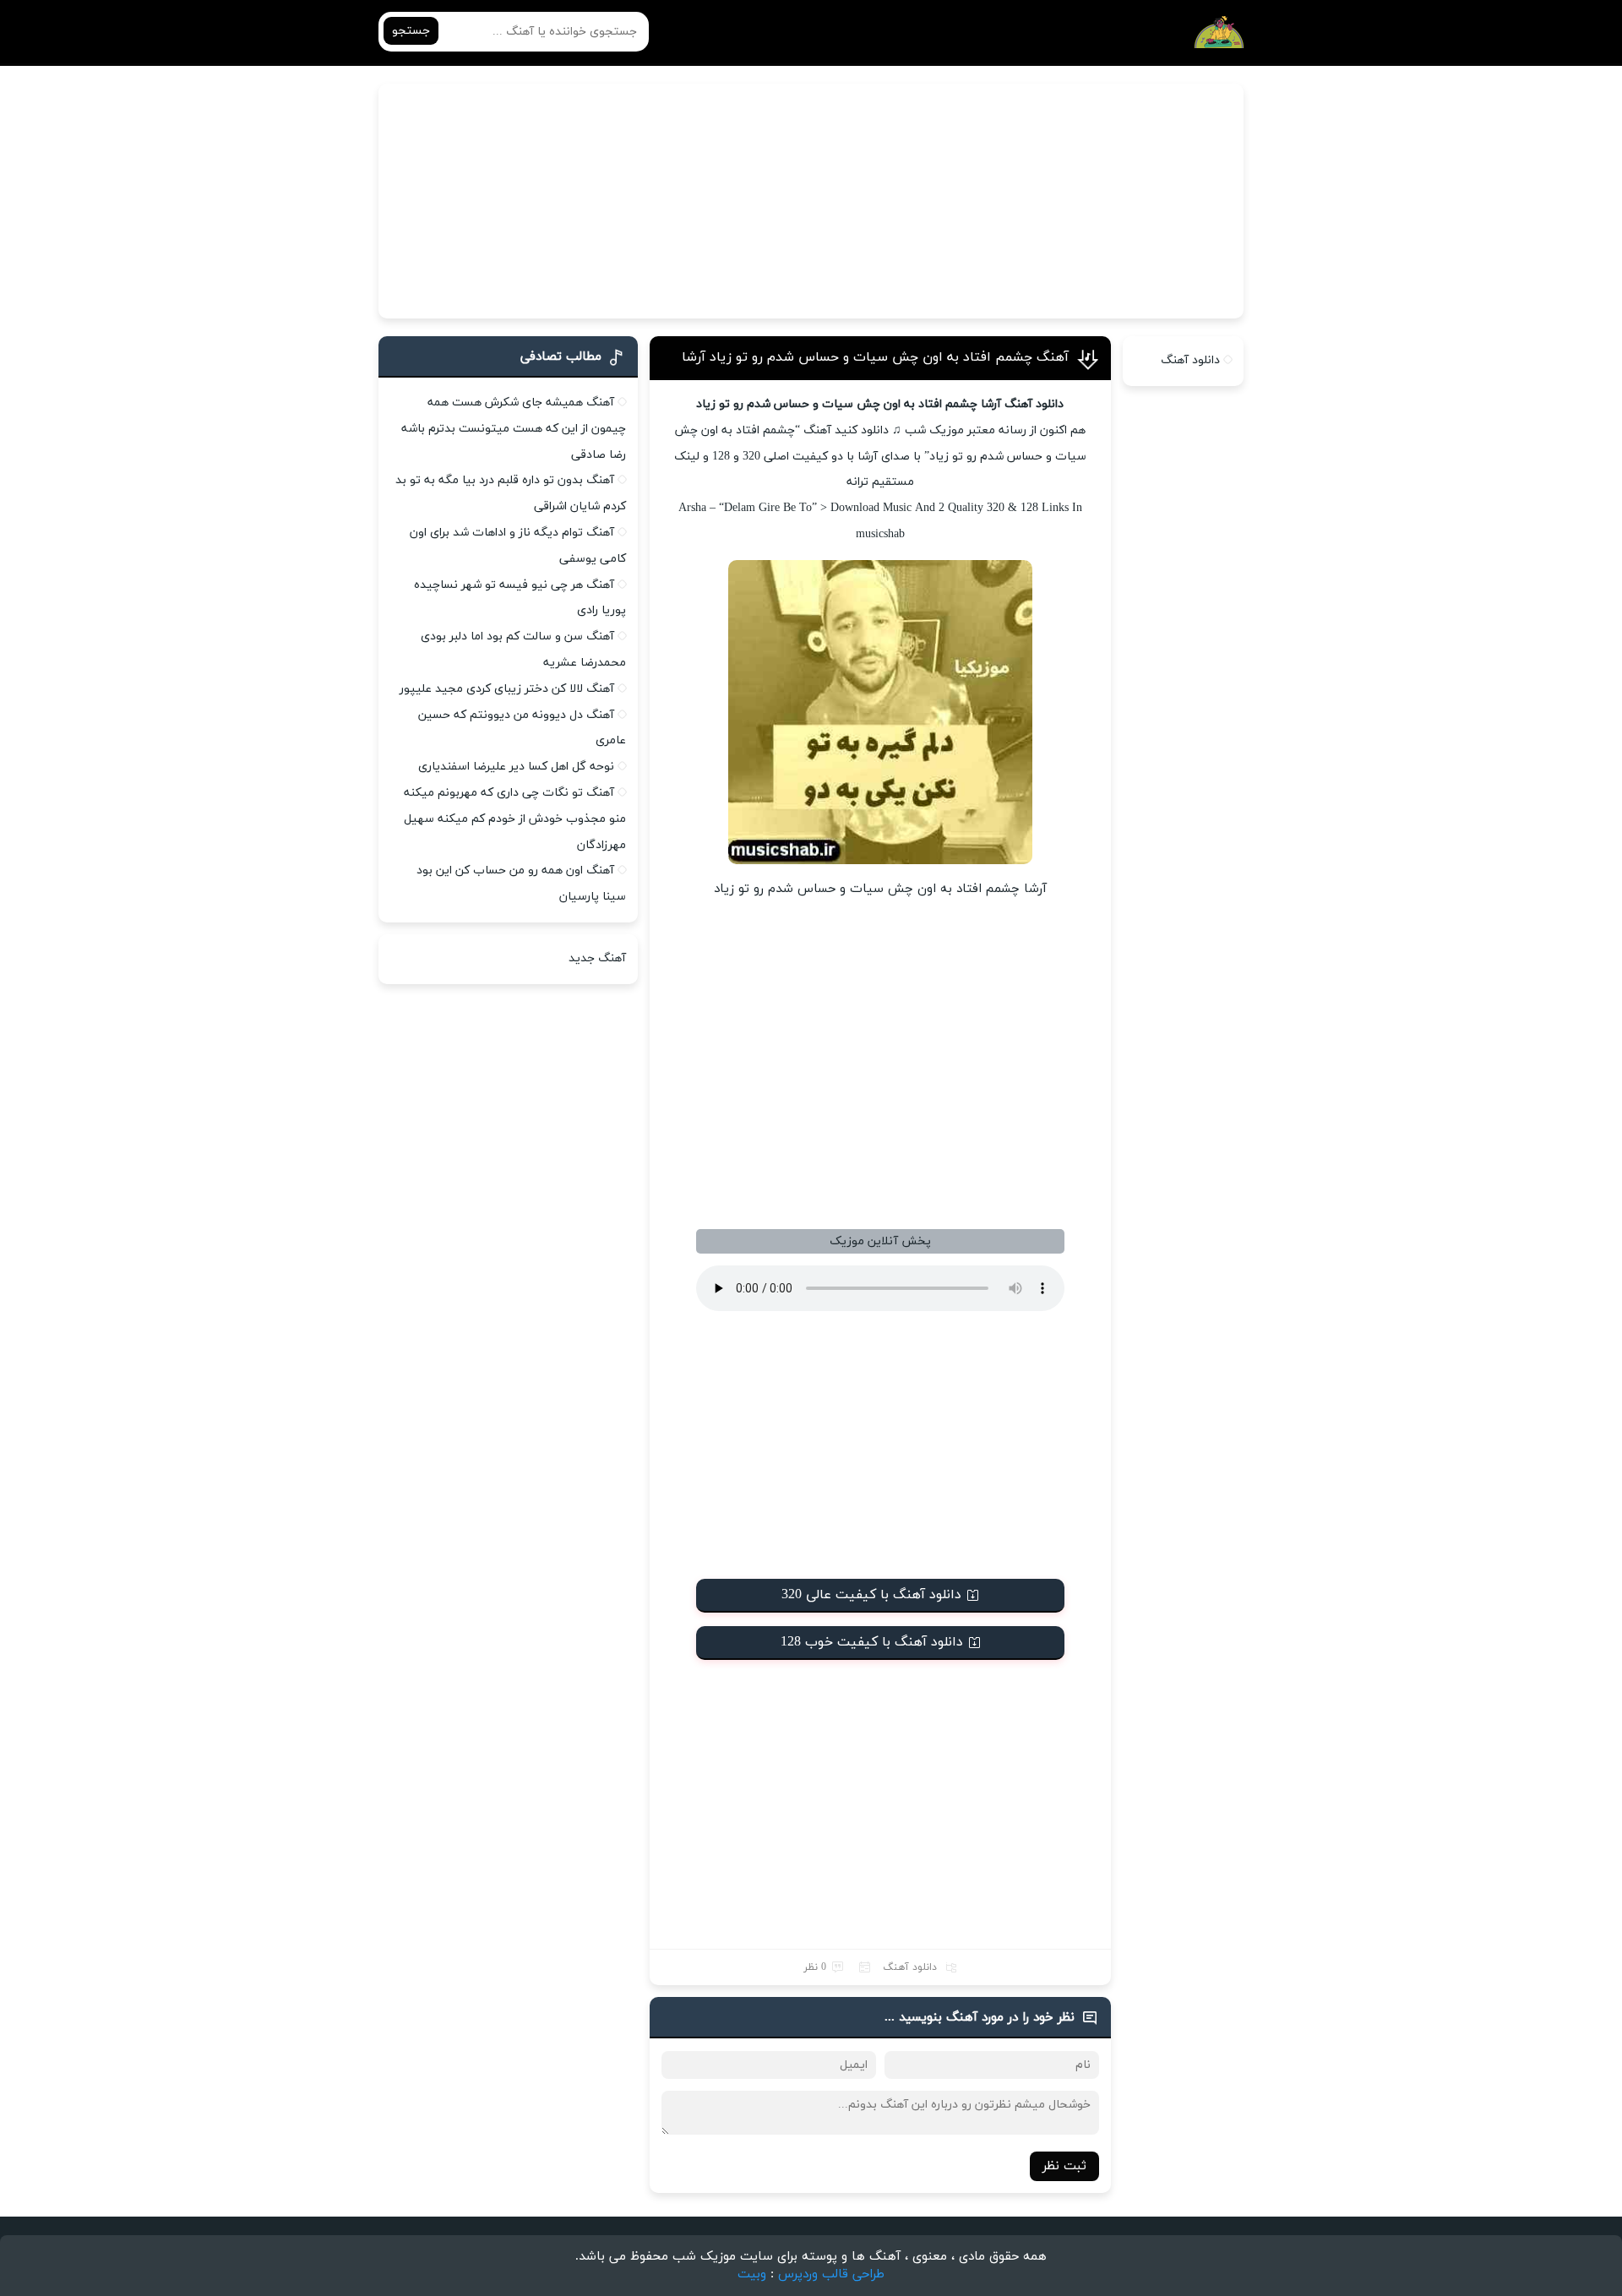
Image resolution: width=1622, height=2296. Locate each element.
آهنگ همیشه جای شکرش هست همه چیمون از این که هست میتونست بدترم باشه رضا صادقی (514, 429)
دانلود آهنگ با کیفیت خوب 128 (872, 1642)
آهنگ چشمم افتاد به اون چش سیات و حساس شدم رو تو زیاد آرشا (875, 357)
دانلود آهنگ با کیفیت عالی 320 (871, 1595)
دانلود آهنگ (910, 1967)
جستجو (411, 31)
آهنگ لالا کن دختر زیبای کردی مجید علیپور (507, 689)
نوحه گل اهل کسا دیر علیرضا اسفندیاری (516, 767)
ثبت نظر (1064, 2166)
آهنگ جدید (597, 958)
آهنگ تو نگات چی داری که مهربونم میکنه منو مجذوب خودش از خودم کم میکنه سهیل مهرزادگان (515, 819)
